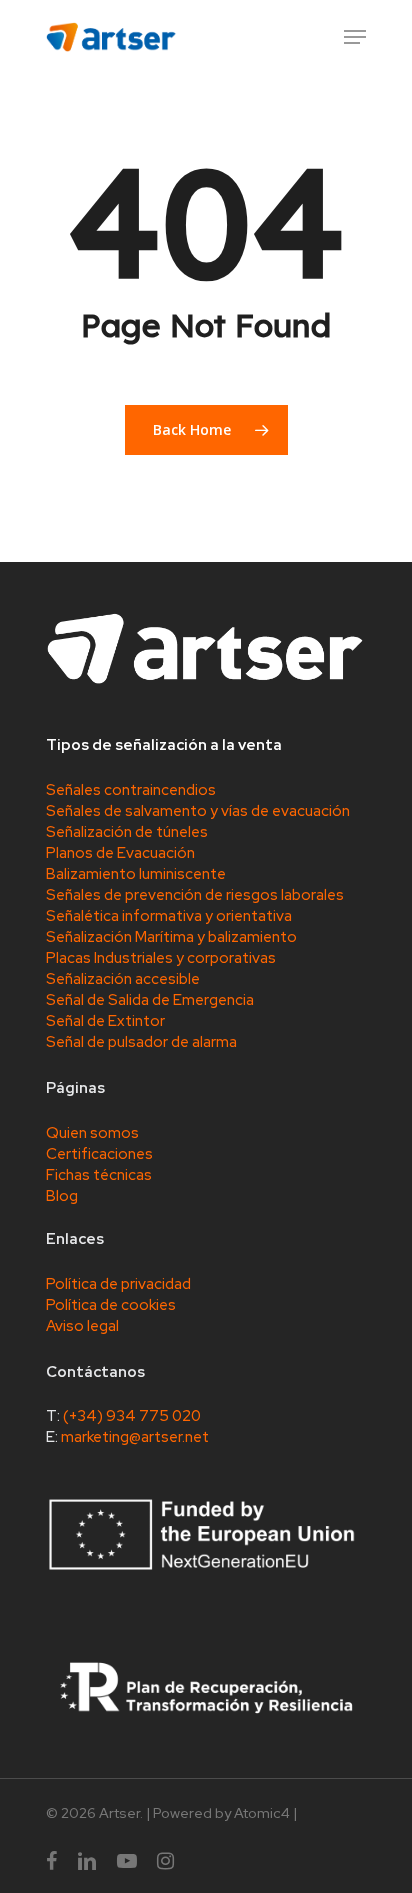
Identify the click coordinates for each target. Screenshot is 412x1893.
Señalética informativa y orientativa (169, 916)
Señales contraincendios (131, 790)
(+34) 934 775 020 (132, 1416)
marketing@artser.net (135, 1437)
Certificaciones (99, 1154)
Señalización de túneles (127, 832)
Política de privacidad (118, 1284)
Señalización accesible (123, 979)
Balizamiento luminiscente (136, 874)
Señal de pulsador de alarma (141, 1042)
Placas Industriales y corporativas (161, 958)
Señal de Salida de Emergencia (150, 1000)
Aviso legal (82, 1326)
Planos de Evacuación (120, 853)
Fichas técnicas (99, 1175)
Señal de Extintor (105, 1021)
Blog (62, 1196)
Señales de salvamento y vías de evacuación (198, 811)
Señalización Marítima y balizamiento (171, 937)
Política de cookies (111, 1305)
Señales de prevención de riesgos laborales (195, 895)
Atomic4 (262, 1813)
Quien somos (92, 1133)
